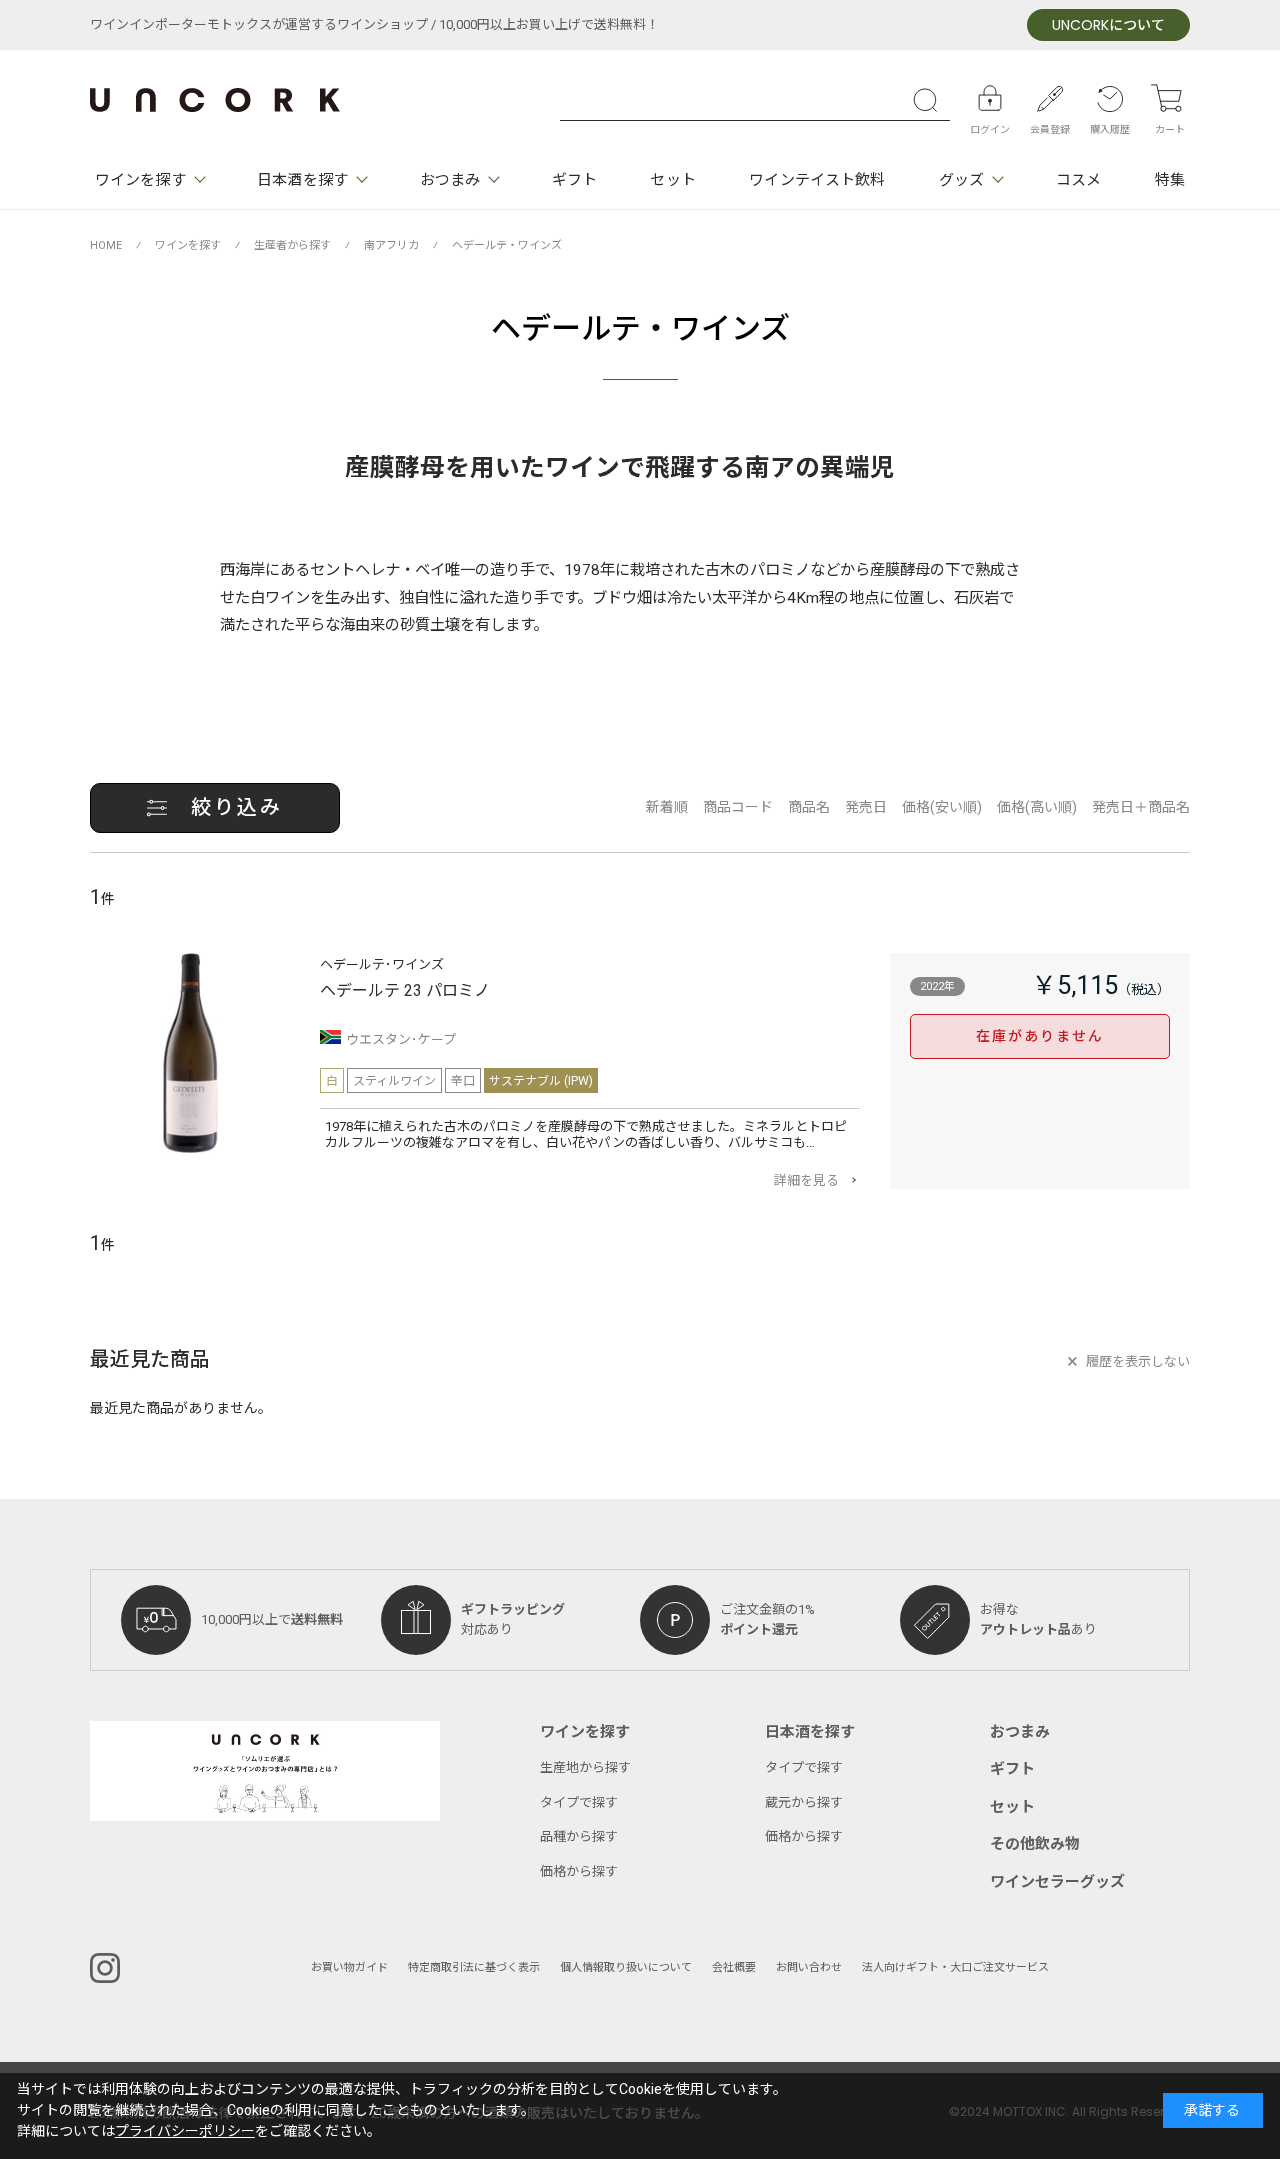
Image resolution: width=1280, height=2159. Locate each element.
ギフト (574, 180)
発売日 (866, 807)
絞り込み (237, 807)
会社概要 (734, 1967)
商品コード (738, 807)
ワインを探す (140, 180)
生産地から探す (585, 1767)
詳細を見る (806, 1180)
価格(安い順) (942, 807)
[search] (930, 100)
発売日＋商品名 (1141, 807)
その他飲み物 (1035, 1844)
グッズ (961, 180)
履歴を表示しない (1138, 1361)
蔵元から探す (804, 1802)
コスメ (1078, 180)
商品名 (809, 807)
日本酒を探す (302, 180)
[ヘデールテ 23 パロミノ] (190, 1053)
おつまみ (450, 180)
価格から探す (579, 1871)
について (1108, 25)
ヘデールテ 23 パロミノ (405, 991)
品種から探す (579, 1836)
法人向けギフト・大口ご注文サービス (955, 1967)
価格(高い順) (1037, 807)
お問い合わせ (809, 1967)
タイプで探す (579, 1802)
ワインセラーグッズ (1057, 1882)
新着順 (667, 807)
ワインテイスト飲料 (817, 180)
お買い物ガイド (349, 1967)
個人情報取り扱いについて (626, 1967)
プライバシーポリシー (185, 2131)
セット (672, 180)
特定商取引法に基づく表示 (474, 1967)
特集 (1170, 180)
